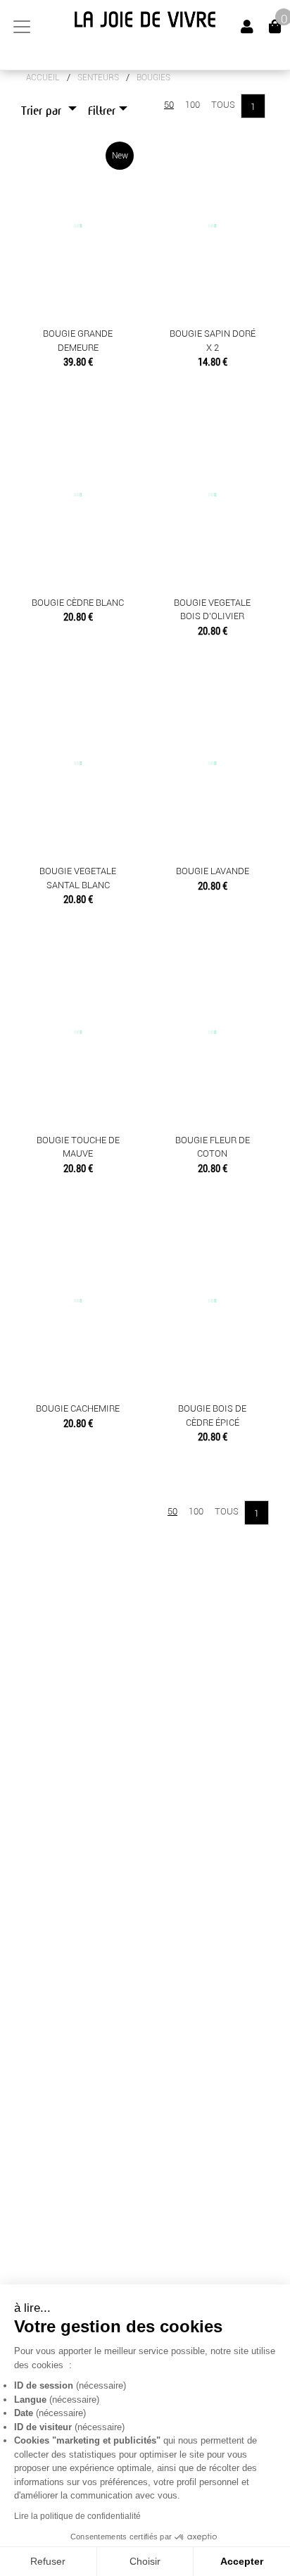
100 (193, 105)
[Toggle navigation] (22, 27)
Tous (223, 105)
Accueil (43, 77)
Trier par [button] (43, 111)
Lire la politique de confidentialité (77, 2516)
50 (169, 105)
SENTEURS (98, 77)
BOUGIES (153, 77)
